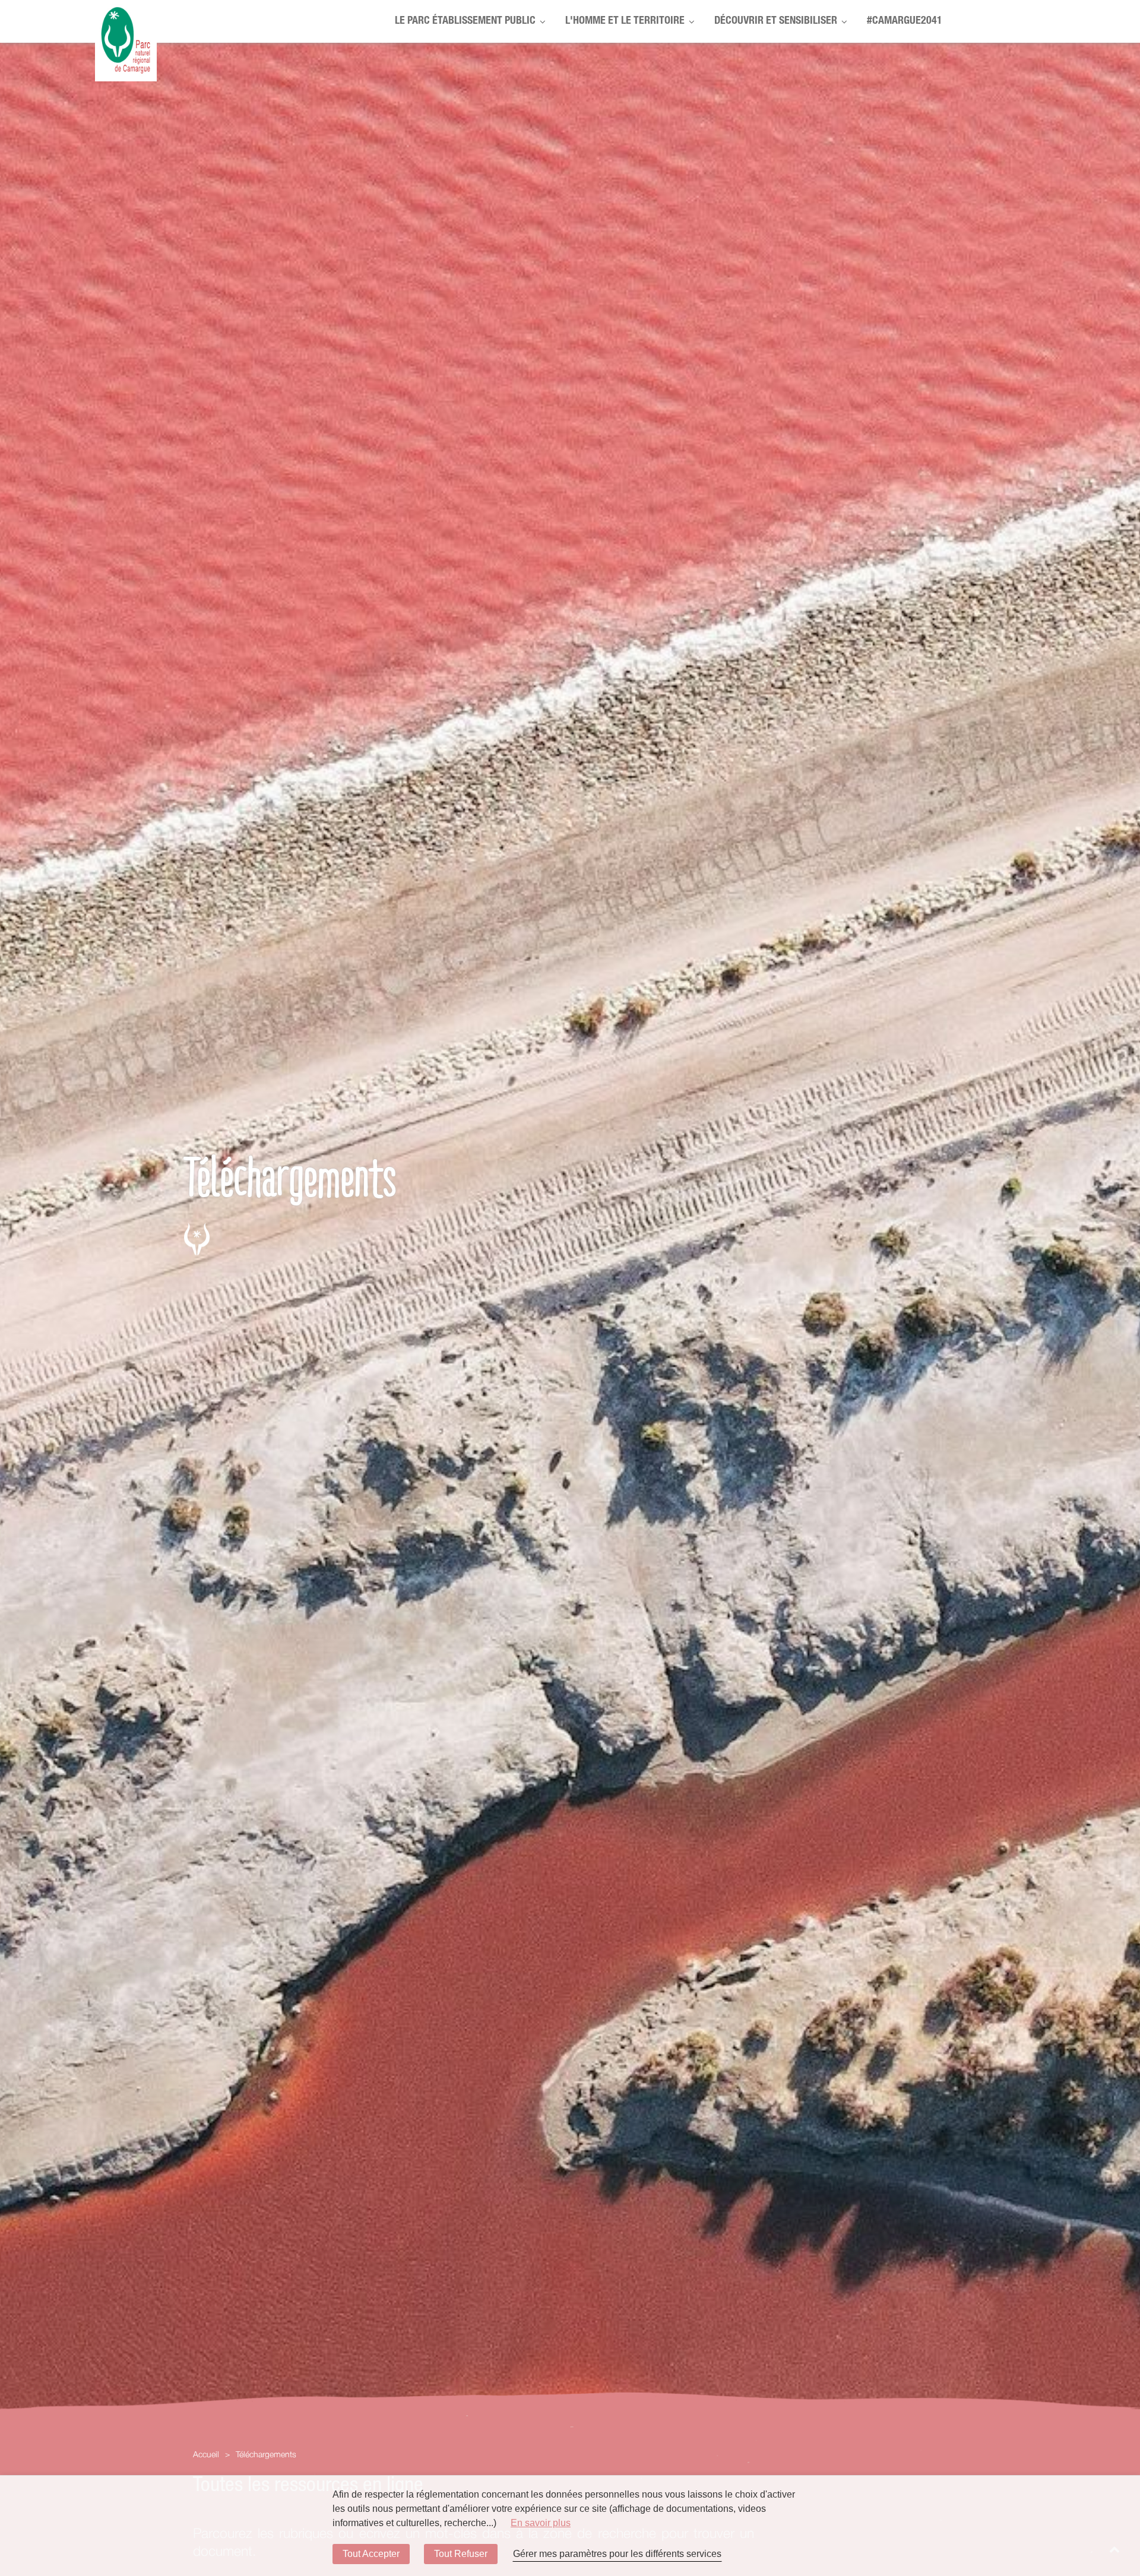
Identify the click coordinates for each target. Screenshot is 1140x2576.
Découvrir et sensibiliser (776, 21)
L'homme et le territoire (625, 21)
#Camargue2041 (905, 21)
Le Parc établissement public (465, 21)
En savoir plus (541, 2523)
